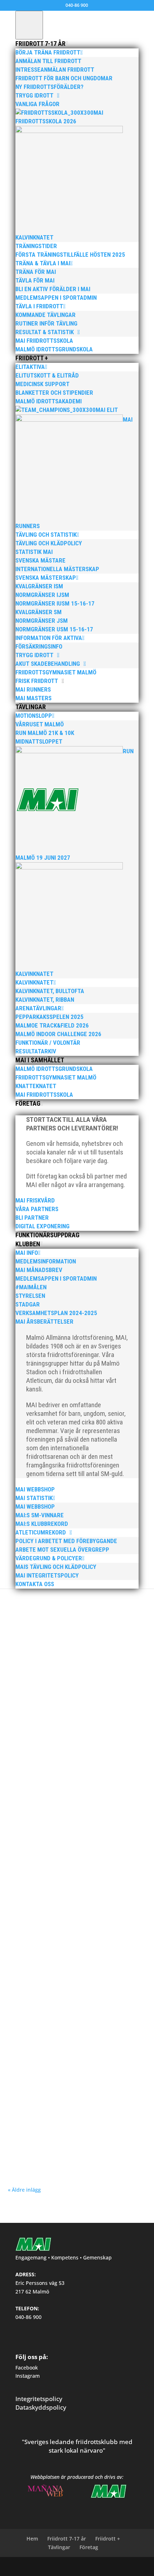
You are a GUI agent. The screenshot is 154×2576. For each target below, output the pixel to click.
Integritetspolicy (39, 2399)
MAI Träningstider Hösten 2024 (54, 2135)
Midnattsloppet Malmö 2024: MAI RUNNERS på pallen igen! (74, 2033)
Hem (32, 2539)
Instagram (28, 2376)
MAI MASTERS (59, 1779)
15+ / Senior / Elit (59, 1660)
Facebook (27, 2368)
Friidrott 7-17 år (67, 2539)
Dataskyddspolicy (41, 2407)
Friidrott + (108, 2539)
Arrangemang (121, 1937)
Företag (89, 2547)
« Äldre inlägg (24, 2190)
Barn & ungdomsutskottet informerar (65, 1666)
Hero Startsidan (117, 1666)
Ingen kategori (122, 1772)
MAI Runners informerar (69, 1673)
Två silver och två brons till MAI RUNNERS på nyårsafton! (71, 1820)
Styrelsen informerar (114, 1673)
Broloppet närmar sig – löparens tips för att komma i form (70, 1762)
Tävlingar (59, 2547)
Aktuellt (84, 1660)
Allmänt (100, 1660)
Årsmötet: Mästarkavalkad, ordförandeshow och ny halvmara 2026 (76, 1650)
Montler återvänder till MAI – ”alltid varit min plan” (72, 1926)
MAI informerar (30, 1673)
